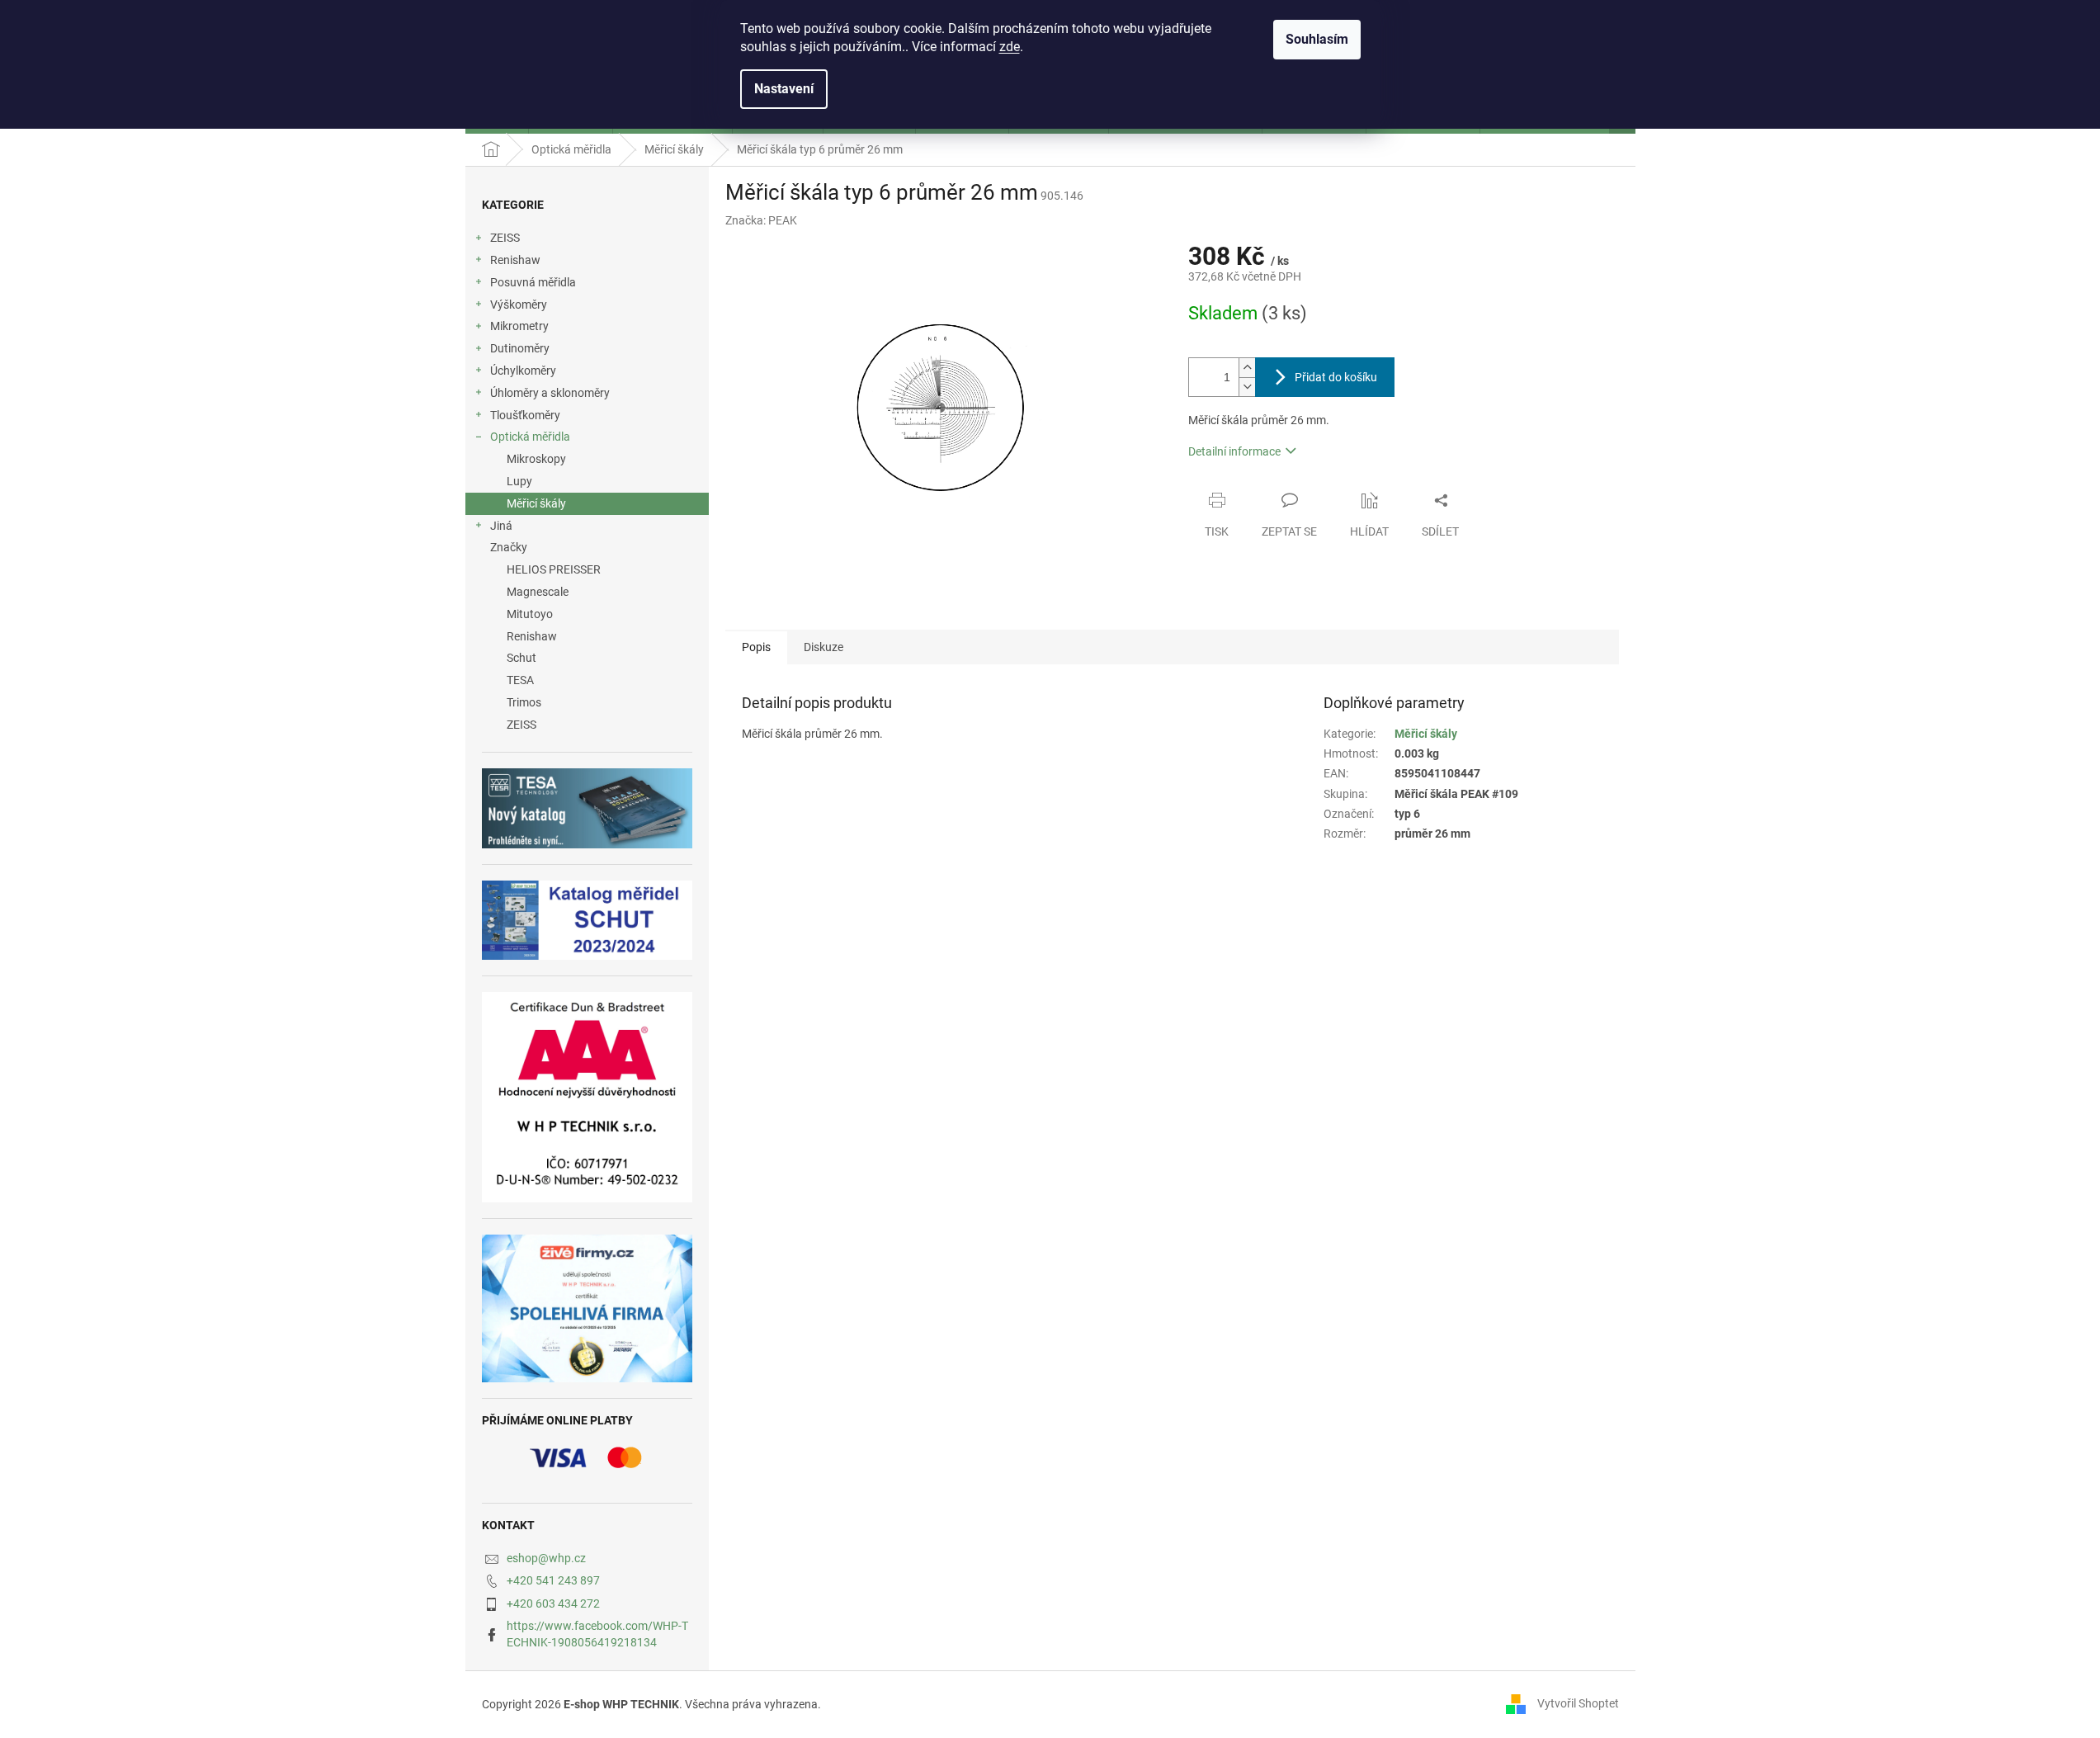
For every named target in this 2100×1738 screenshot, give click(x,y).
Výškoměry (519, 305)
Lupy (519, 481)
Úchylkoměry (523, 371)
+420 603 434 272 (553, 1603)
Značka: (761, 220)
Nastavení (784, 89)
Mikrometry (519, 326)
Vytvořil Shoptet (1578, 1703)
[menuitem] (587, 570)
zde (1010, 47)
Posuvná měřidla (533, 282)
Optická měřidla (530, 437)
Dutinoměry (520, 348)
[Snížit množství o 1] (1247, 387)
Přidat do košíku (1336, 377)
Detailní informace (1234, 451)
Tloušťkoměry (525, 415)
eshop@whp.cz (546, 1558)
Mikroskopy (536, 459)
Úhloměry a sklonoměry (550, 393)
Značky (509, 547)
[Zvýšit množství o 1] (1247, 368)
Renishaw (515, 260)
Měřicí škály (536, 503)
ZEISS (505, 238)
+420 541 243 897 (553, 1580)
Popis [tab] (756, 647)
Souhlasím (1317, 39)
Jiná (501, 526)
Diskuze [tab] (823, 647)
